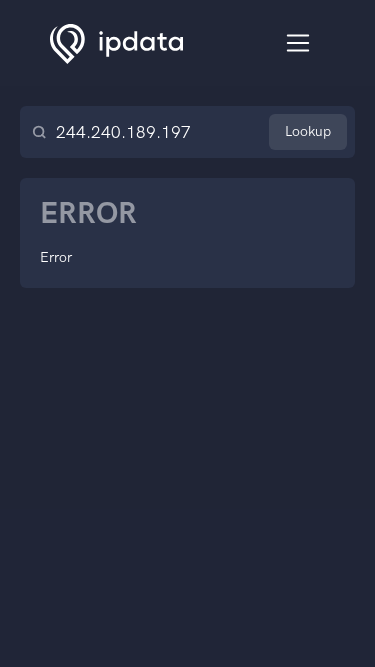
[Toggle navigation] (298, 43)
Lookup (308, 131)
